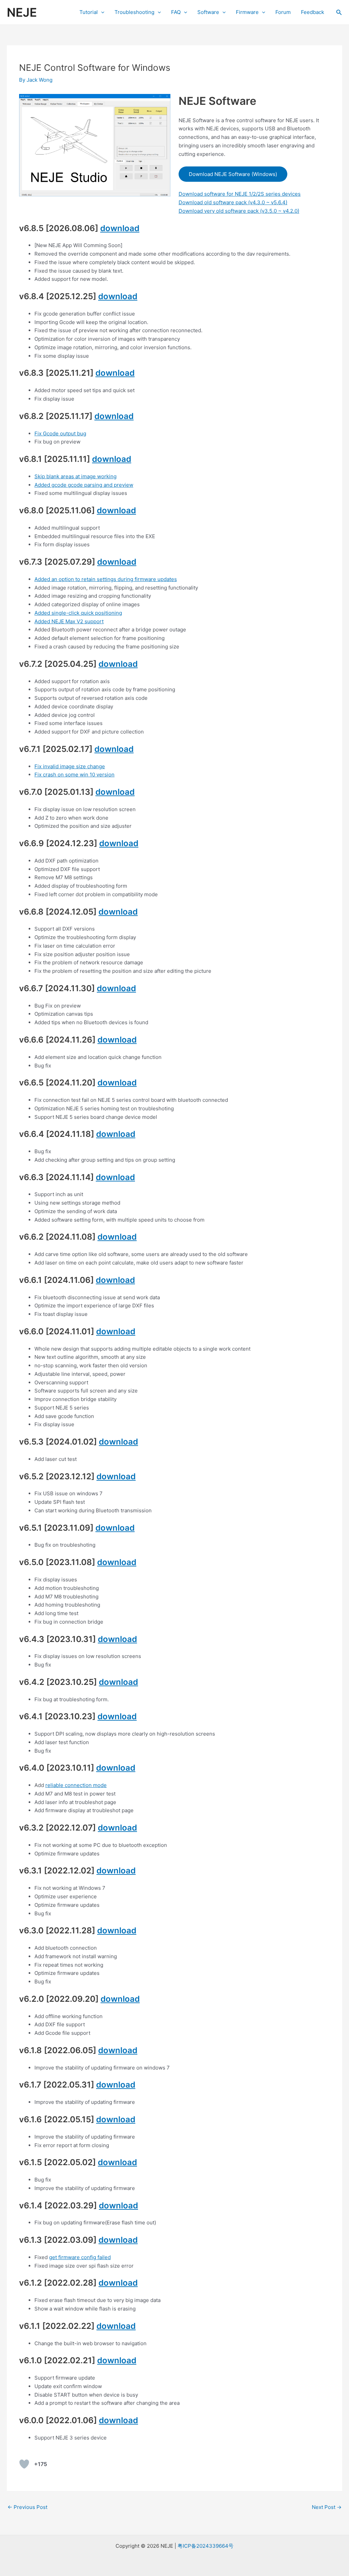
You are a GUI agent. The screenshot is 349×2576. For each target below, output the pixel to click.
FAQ (176, 12)
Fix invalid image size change (70, 766)
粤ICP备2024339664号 (206, 2546)
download (120, 228)
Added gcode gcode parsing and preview (84, 485)
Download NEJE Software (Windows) (233, 174)
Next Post (327, 2507)
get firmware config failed (80, 2257)
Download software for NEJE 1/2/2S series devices (240, 194)
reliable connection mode (76, 1785)
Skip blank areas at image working (75, 476)
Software (208, 12)
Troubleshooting (134, 12)
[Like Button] (24, 2464)
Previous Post (27, 2507)
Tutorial (89, 12)
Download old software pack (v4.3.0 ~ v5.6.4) (233, 202)
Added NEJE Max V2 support (69, 621)
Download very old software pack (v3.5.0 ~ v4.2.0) (239, 211)
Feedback (313, 12)
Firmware (247, 12)
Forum (283, 12)
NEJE (22, 12)
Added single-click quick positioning (78, 613)
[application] (101, 12)
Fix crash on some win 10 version (74, 775)
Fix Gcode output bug (60, 433)
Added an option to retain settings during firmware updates (106, 579)
